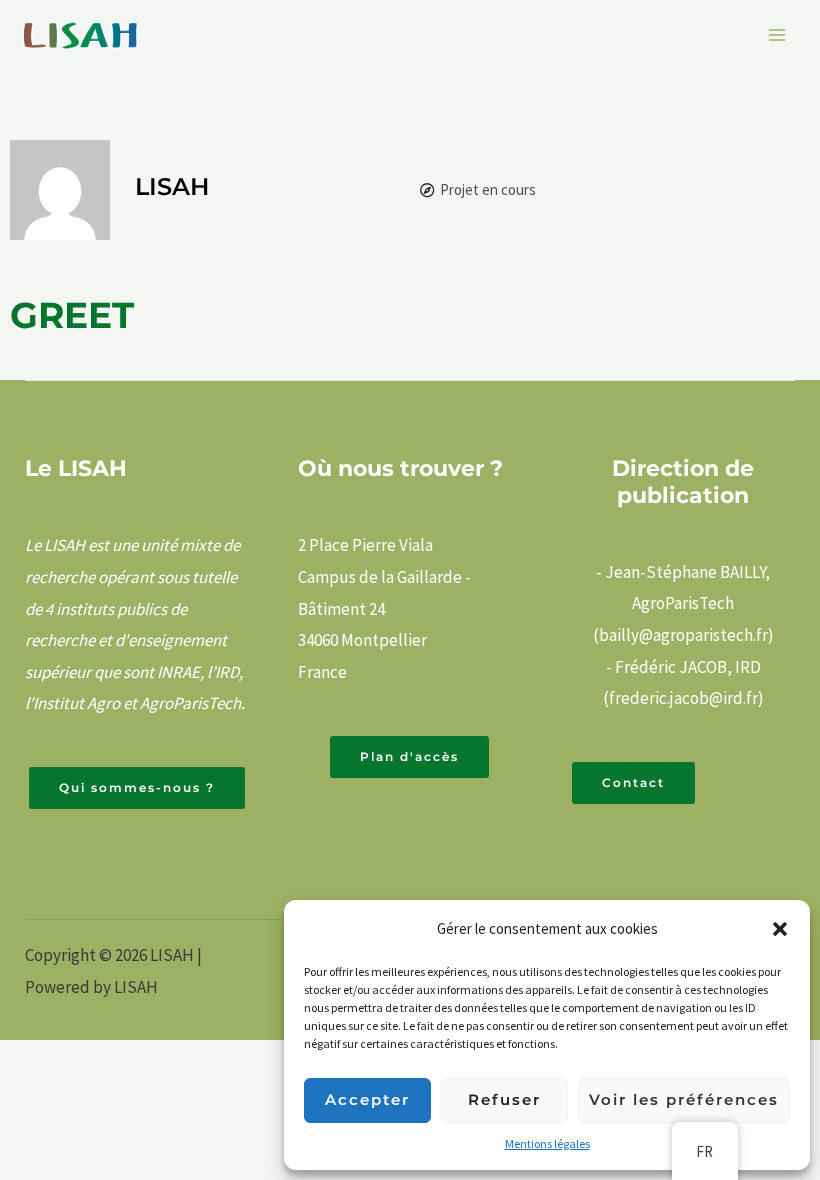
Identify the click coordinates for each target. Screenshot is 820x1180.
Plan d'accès (409, 756)
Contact (633, 782)
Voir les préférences (684, 1099)
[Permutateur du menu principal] (778, 35)
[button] (780, 929)
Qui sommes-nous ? (137, 787)
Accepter (367, 1099)
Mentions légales (547, 1143)
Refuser (504, 1099)
